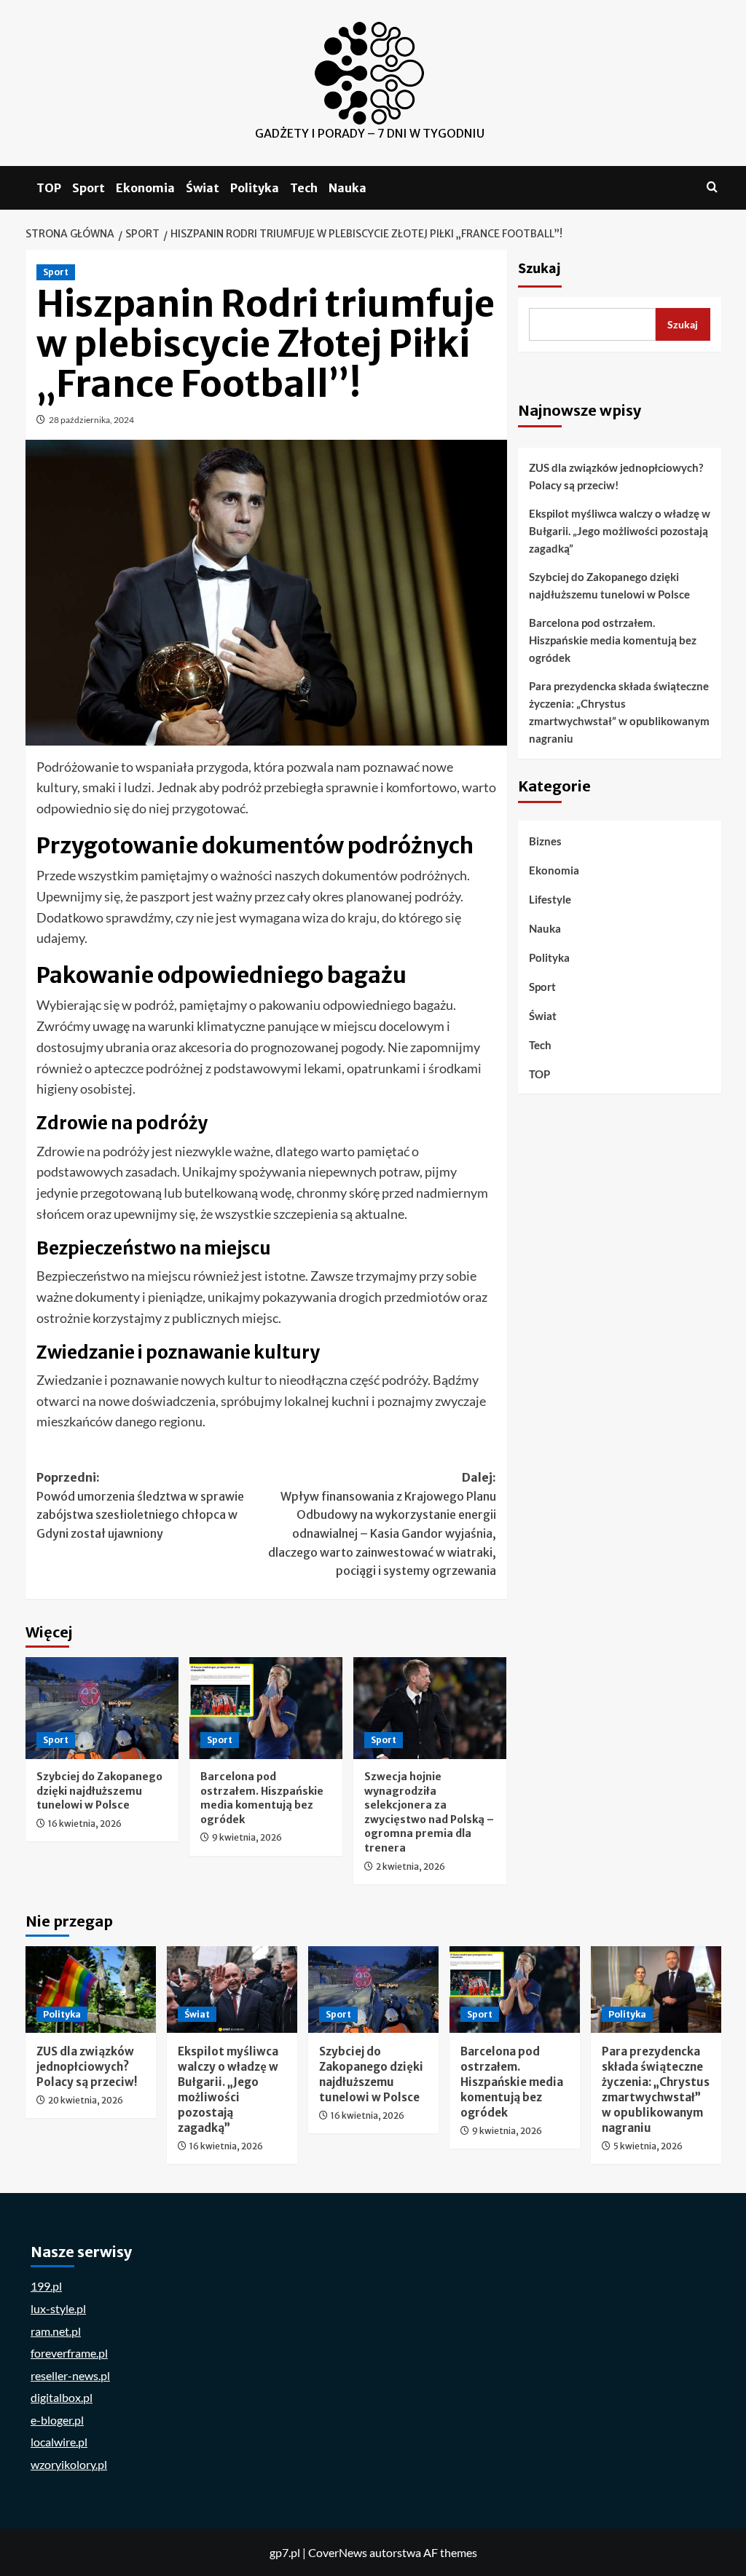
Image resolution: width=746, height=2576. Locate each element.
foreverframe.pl (69, 2353)
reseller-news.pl (70, 2375)
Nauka (348, 188)
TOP (49, 188)
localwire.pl (59, 2442)
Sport (89, 188)
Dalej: (382, 1524)
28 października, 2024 (91, 420)
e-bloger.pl (57, 2420)
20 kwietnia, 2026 (86, 2100)
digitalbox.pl (62, 2397)
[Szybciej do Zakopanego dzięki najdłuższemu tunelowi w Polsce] (102, 1708)
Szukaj (539, 269)
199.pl (46, 2286)
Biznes (545, 841)
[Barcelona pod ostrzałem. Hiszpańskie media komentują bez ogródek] (266, 1708)
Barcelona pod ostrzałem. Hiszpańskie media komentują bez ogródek (262, 1798)
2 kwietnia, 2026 (411, 1866)
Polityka (255, 188)
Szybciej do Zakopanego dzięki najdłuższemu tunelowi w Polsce (99, 1791)
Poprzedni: (140, 1505)
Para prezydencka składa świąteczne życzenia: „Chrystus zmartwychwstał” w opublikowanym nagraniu (619, 712)
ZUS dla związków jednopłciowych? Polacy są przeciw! (616, 476)
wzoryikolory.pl (69, 2464)
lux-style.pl (58, 2308)
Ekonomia (145, 188)
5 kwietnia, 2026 (648, 2146)
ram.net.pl (56, 2331)
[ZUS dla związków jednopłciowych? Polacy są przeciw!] (91, 1990)
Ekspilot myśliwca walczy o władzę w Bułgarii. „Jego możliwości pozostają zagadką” (620, 531)
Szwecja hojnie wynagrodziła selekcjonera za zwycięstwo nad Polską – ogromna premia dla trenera (429, 1812)
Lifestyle (550, 899)
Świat (203, 188)
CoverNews (338, 2552)
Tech (304, 188)
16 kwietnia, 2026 (85, 1824)
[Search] (712, 187)
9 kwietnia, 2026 (247, 1837)
